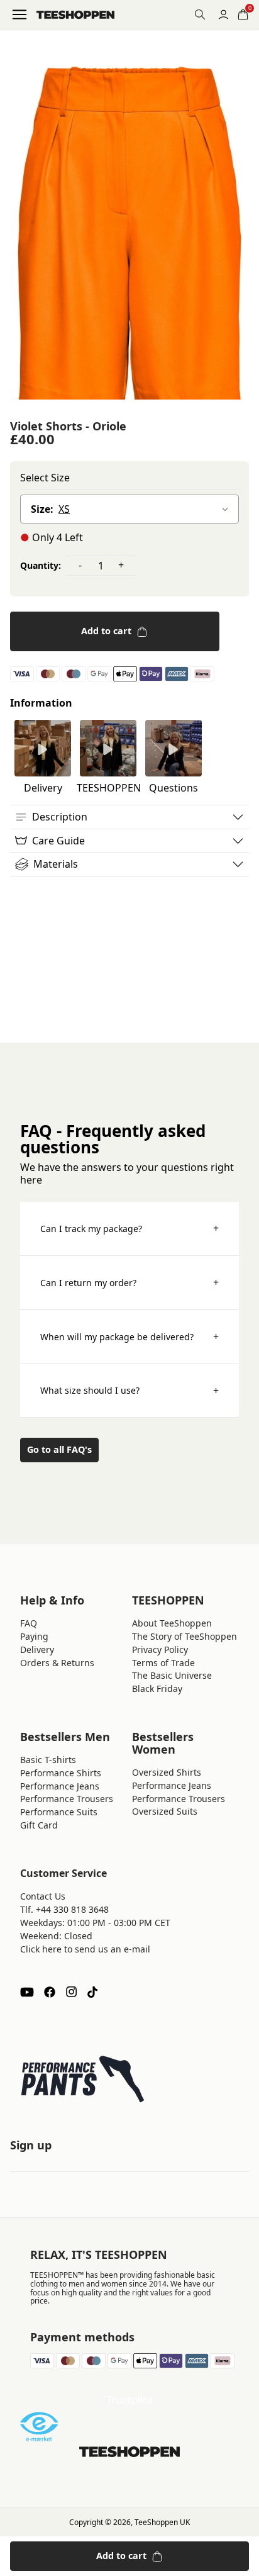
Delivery (37, 1649)
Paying (34, 1636)
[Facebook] (50, 1992)
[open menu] (19, 14)
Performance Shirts (61, 1773)
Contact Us (43, 1896)
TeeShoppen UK (162, 2522)
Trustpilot (130, 2400)
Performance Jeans (60, 1786)
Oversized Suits (165, 1811)
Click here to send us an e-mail (85, 1949)
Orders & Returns (57, 1663)
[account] (223, 15)
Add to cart (106, 631)
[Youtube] (27, 1992)
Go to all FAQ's (59, 1449)
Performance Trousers (67, 1799)
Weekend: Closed (56, 1936)
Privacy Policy (160, 1649)
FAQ (29, 1623)
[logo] (75, 15)
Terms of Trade (163, 1663)
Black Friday (157, 1688)
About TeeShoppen (172, 1623)
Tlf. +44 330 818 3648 (64, 1909)
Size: (42, 509)
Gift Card (39, 1825)
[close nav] (13, 50)
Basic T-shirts (48, 1760)
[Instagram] (71, 1992)
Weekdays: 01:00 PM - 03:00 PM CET (95, 1923)
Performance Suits (59, 1812)
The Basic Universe (172, 1675)
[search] (200, 14)
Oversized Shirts (167, 1772)
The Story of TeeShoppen (185, 1636)
